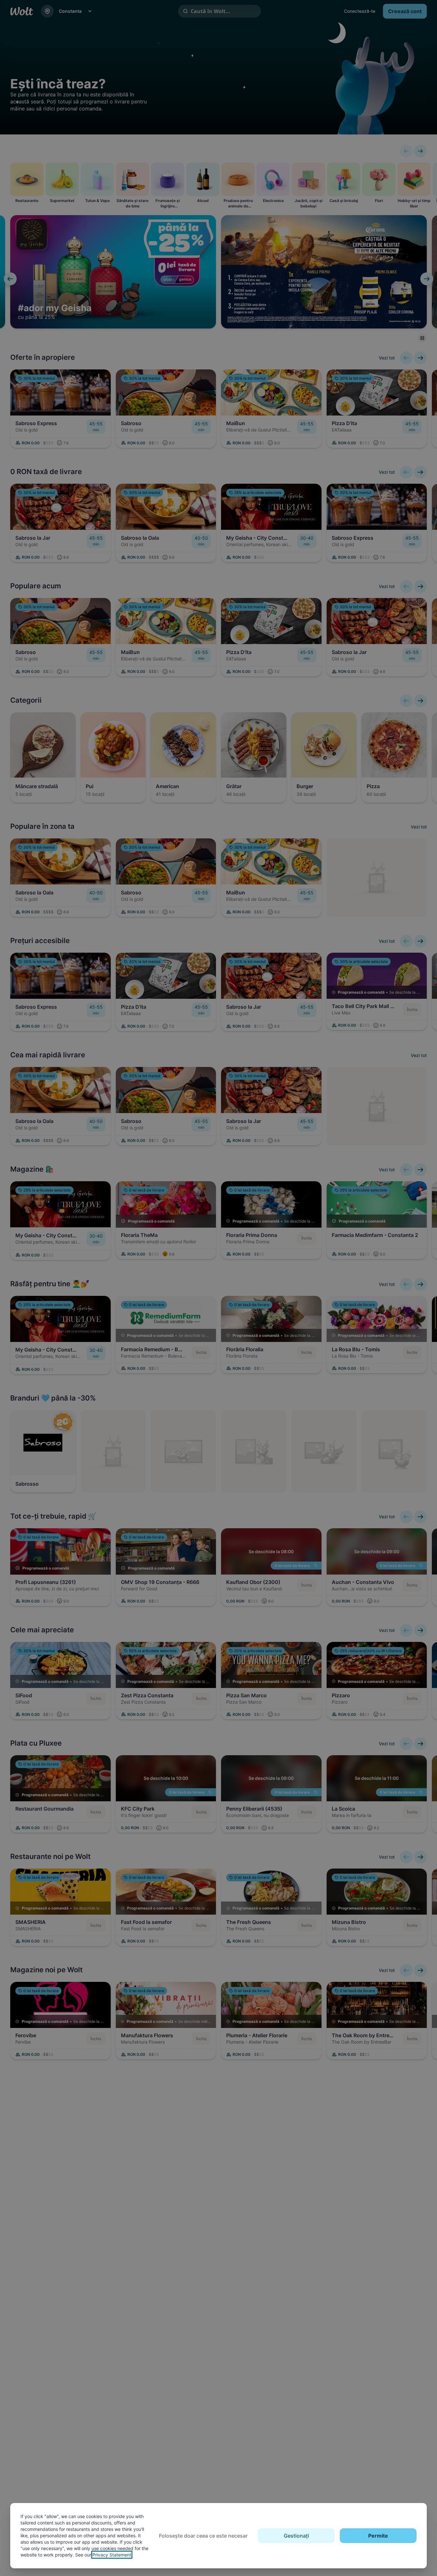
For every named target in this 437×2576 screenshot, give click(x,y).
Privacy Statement (112, 2555)
